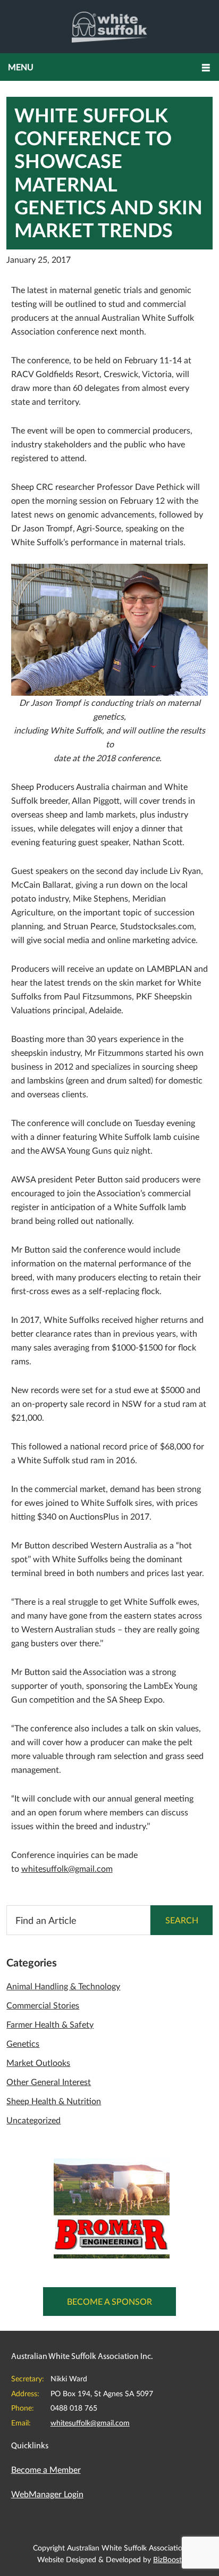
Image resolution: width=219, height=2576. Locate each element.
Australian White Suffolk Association (110, 27)
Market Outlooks (38, 2062)
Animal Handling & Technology (63, 1986)
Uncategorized (33, 2120)
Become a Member (46, 2469)
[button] (109, 67)
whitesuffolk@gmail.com (67, 1868)
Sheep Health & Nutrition (54, 2101)
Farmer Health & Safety (50, 2024)
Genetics (23, 2043)
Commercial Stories (43, 2005)
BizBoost (167, 2559)
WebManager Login (47, 2494)
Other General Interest (49, 2082)
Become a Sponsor (109, 2301)
